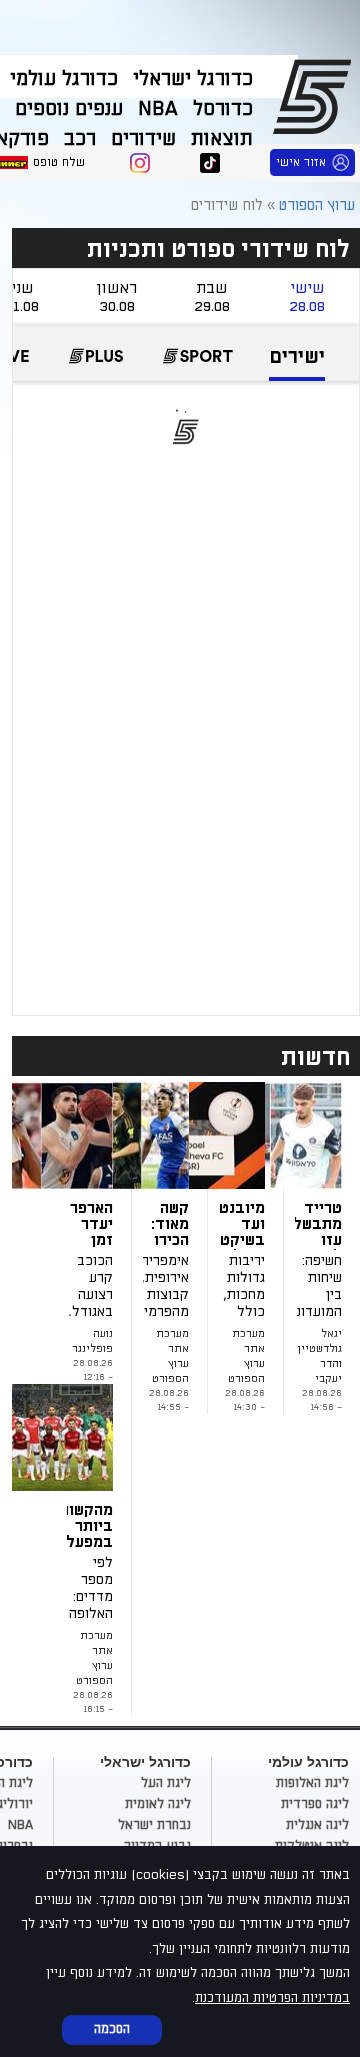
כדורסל (223, 109)
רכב (80, 139)
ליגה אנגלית (317, 1825)
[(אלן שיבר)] (90, 1437)
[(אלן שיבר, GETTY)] (90, 1135)
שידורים (143, 139)
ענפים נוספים (69, 109)
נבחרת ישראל (154, 1825)
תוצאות (222, 139)
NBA (158, 109)
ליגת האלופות (312, 1783)
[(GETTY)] (242, 1135)
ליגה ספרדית (315, 1804)
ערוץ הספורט (315, 96)
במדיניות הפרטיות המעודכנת (272, 1998)
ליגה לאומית (158, 1804)
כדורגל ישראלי (193, 79)
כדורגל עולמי (64, 79)
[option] (297, 363)
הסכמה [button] (112, 2029)
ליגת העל (166, 1783)
